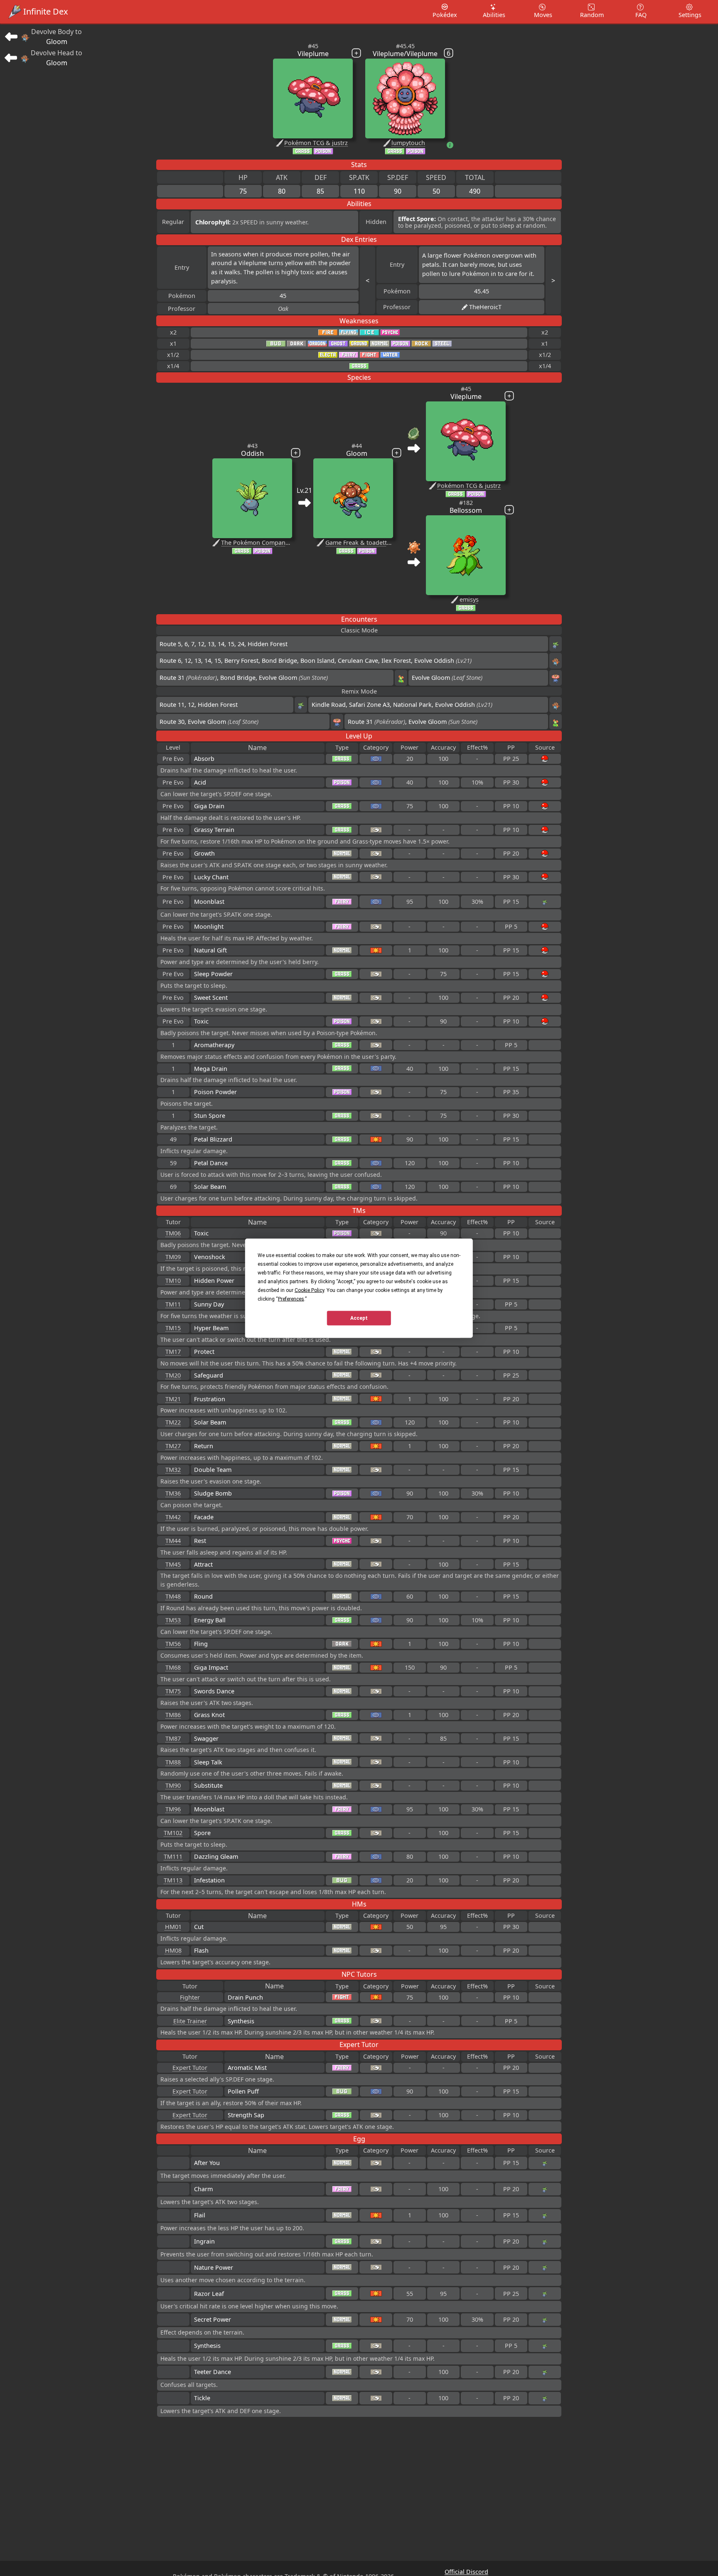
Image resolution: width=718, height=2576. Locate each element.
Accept (359, 1318)
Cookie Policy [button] (309, 1290)
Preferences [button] (291, 1299)
